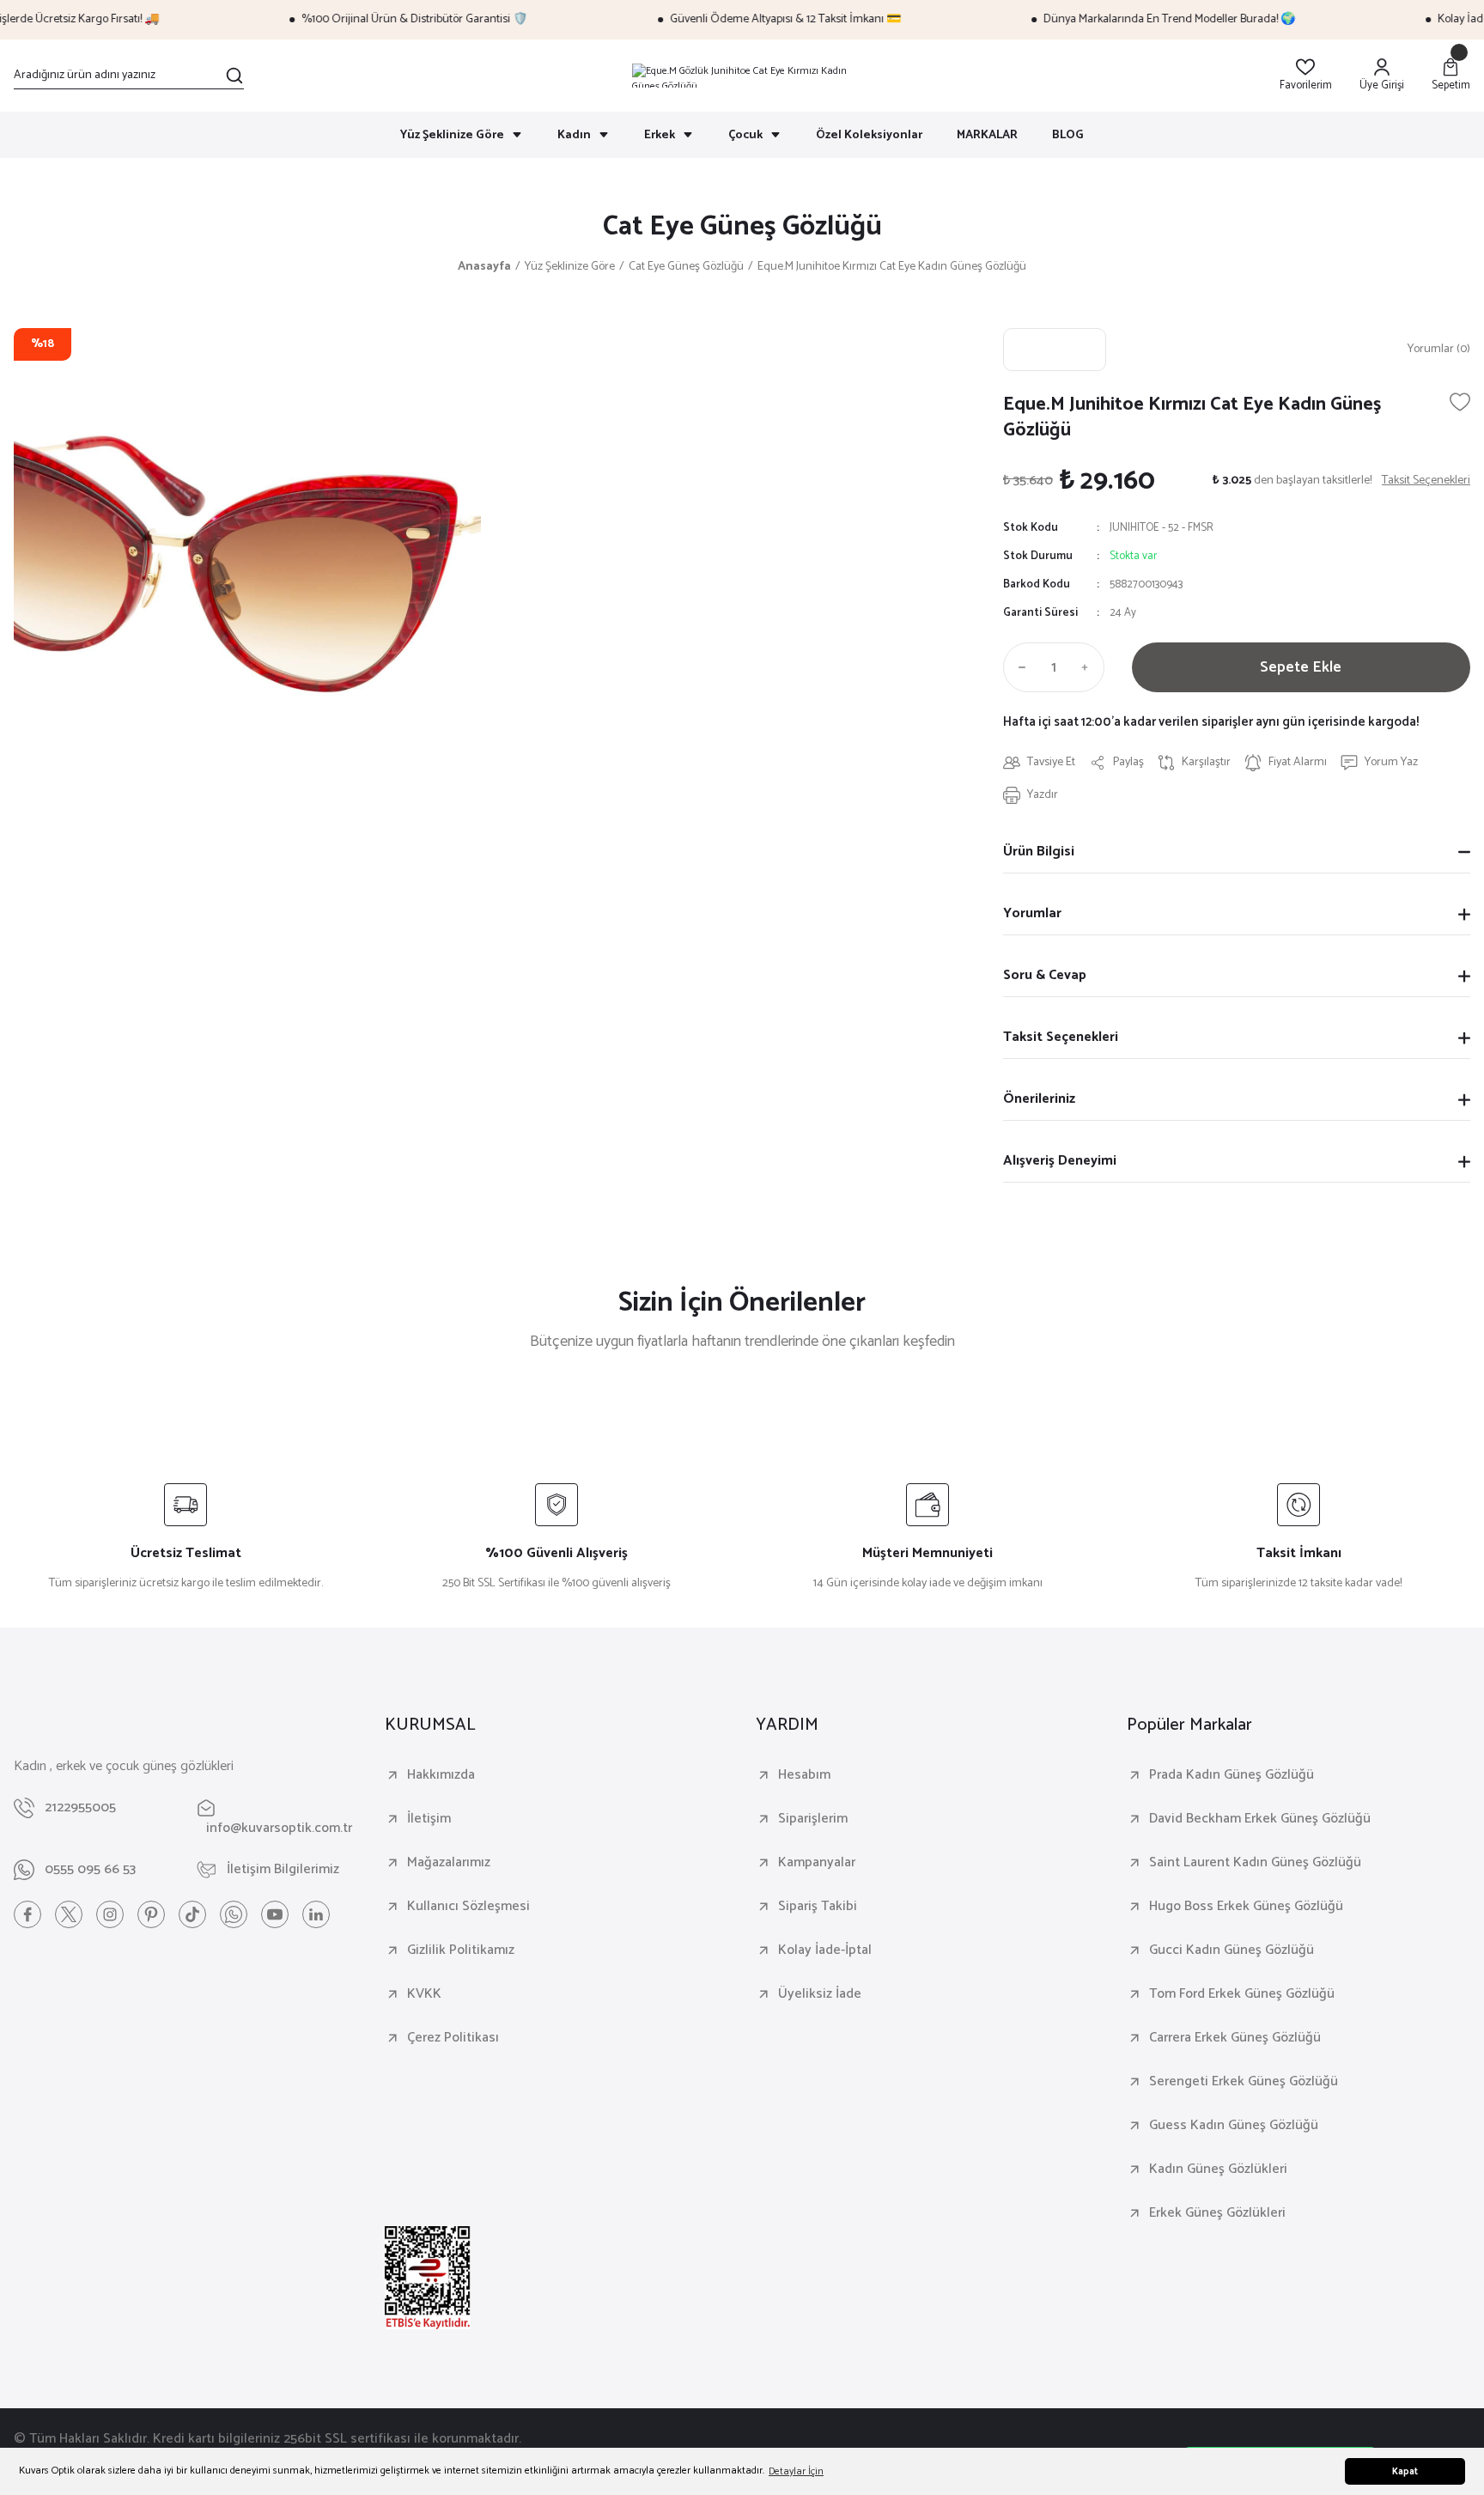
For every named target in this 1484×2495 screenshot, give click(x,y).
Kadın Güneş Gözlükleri (1218, 2169)
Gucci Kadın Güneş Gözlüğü (1232, 1950)
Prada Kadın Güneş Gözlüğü (1232, 1775)
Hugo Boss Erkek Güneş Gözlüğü (1246, 1907)
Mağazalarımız (449, 1863)
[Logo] (742, 76)
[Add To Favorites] (1460, 402)
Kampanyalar (817, 1863)
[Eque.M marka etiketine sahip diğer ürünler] (1055, 350)
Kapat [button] (1405, 2472)
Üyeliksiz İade (820, 1994)
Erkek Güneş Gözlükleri (1217, 2213)
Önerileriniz (1039, 1099)
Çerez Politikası (453, 2038)
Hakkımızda (441, 1775)
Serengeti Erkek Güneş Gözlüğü (1244, 2082)
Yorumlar (1032, 913)
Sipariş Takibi (818, 1907)
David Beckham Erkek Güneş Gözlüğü (1260, 1819)
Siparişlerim (813, 1819)
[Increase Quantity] (1089, 667)
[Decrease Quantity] (1019, 667)
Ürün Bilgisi (1039, 852)
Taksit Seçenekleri (1061, 1037)
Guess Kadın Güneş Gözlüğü (1234, 2126)
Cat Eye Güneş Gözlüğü (742, 227)
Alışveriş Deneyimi (1060, 1161)
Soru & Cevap (1045, 975)
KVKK (424, 1994)
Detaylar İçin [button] (796, 2471)
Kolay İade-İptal (825, 1950)
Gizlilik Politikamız (461, 1950)
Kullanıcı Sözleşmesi (468, 1907)
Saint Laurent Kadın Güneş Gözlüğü (1255, 1863)
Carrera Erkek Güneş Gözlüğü (1235, 2038)
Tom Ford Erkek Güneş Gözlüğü (1242, 1994)
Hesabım (804, 1775)
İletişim (429, 1819)
